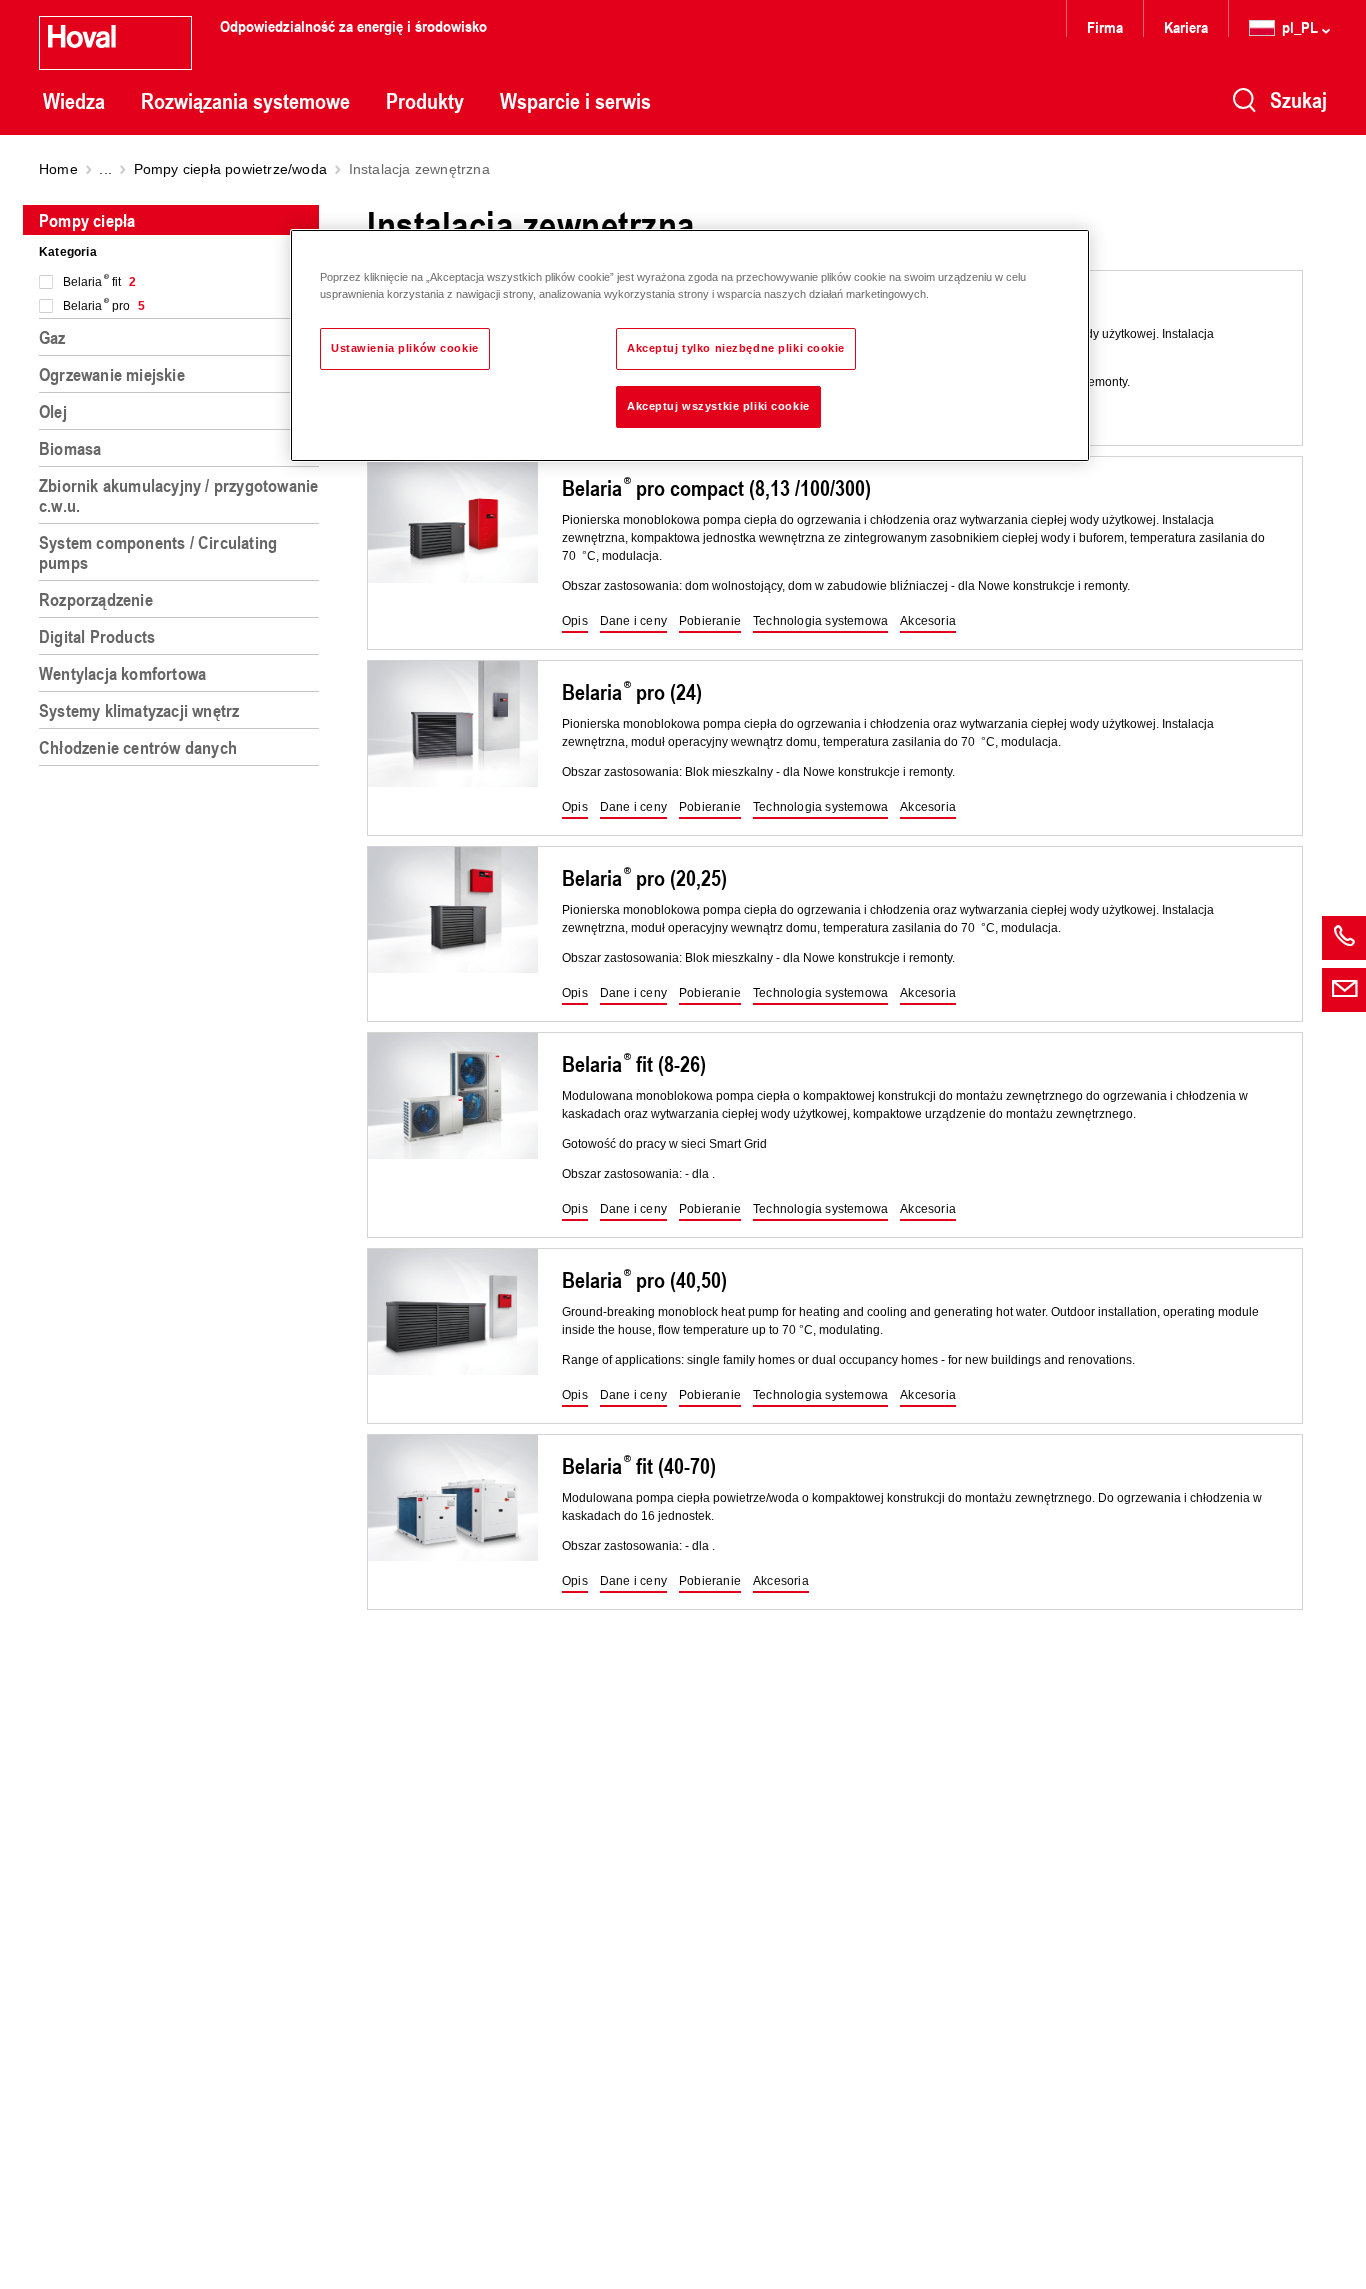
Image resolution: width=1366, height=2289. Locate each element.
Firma (1105, 26)
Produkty (425, 101)
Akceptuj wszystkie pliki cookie (718, 406)
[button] (575, 622)
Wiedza (74, 101)
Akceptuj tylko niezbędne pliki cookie (736, 348)
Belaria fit (99, 282)
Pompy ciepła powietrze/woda (230, 169)
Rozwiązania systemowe (245, 101)
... (105, 169)
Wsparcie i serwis (575, 101)
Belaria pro (104, 306)
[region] (183, 1238)
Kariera (1186, 26)
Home (58, 169)
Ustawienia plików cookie (405, 348)
